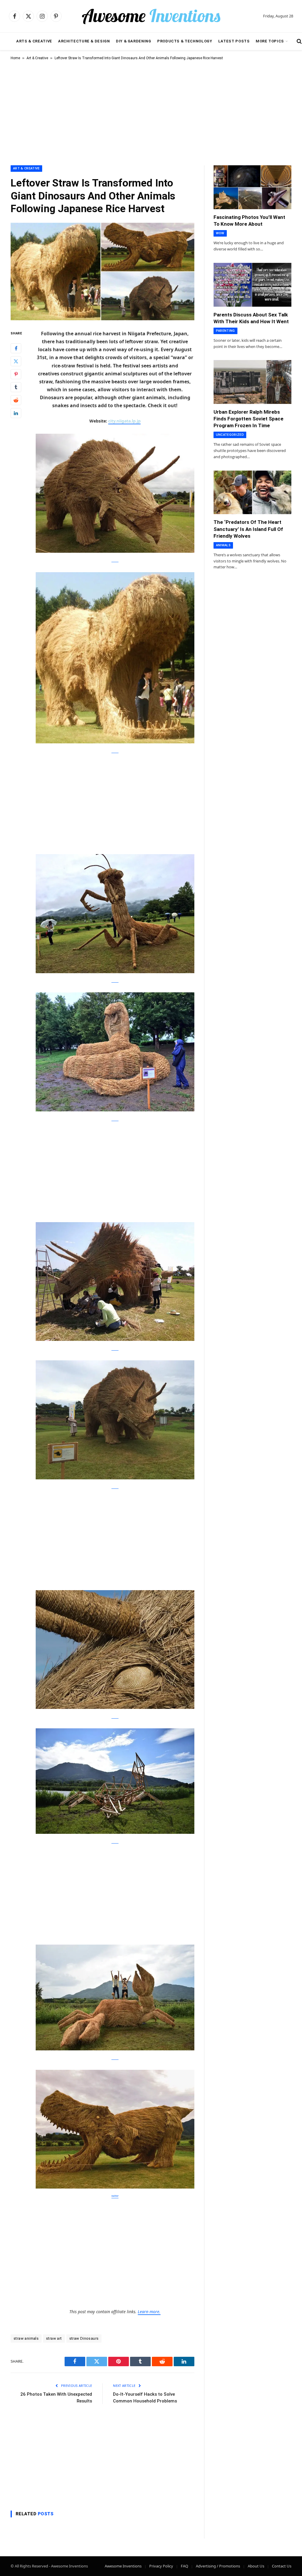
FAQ (184, 2566)
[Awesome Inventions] (151, 16)
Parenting (225, 331)
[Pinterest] (16, 374)
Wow (220, 233)
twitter (115, 2196)
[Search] (299, 41)
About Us (256, 2566)
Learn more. (149, 2312)
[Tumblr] (16, 387)
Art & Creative (37, 58)
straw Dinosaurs (84, 2338)
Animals (223, 545)
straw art (54, 2338)
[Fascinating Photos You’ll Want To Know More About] (252, 187)
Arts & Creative (34, 41)
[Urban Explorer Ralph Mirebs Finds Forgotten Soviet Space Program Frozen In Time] (252, 382)
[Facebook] (16, 348)
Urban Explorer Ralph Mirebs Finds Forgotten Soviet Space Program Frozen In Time (248, 419)
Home (15, 58)
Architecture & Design (84, 41)
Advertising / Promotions (218, 2566)
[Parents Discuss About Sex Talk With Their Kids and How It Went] (252, 285)
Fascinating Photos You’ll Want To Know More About (249, 221)
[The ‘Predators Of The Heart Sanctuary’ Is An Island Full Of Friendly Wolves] (252, 492)
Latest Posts (234, 41)
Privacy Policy (161, 2566)
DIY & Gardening (134, 41)
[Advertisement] (151, 112)
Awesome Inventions (123, 2566)
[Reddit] (16, 400)
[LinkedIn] (16, 413)
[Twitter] (16, 361)
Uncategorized (230, 435)
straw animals (26, 2338)
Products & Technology (185, 41)
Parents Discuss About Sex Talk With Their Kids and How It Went (251, 318)
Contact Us (282, 2566)
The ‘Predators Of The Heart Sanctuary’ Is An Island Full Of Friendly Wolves (248, 529)
